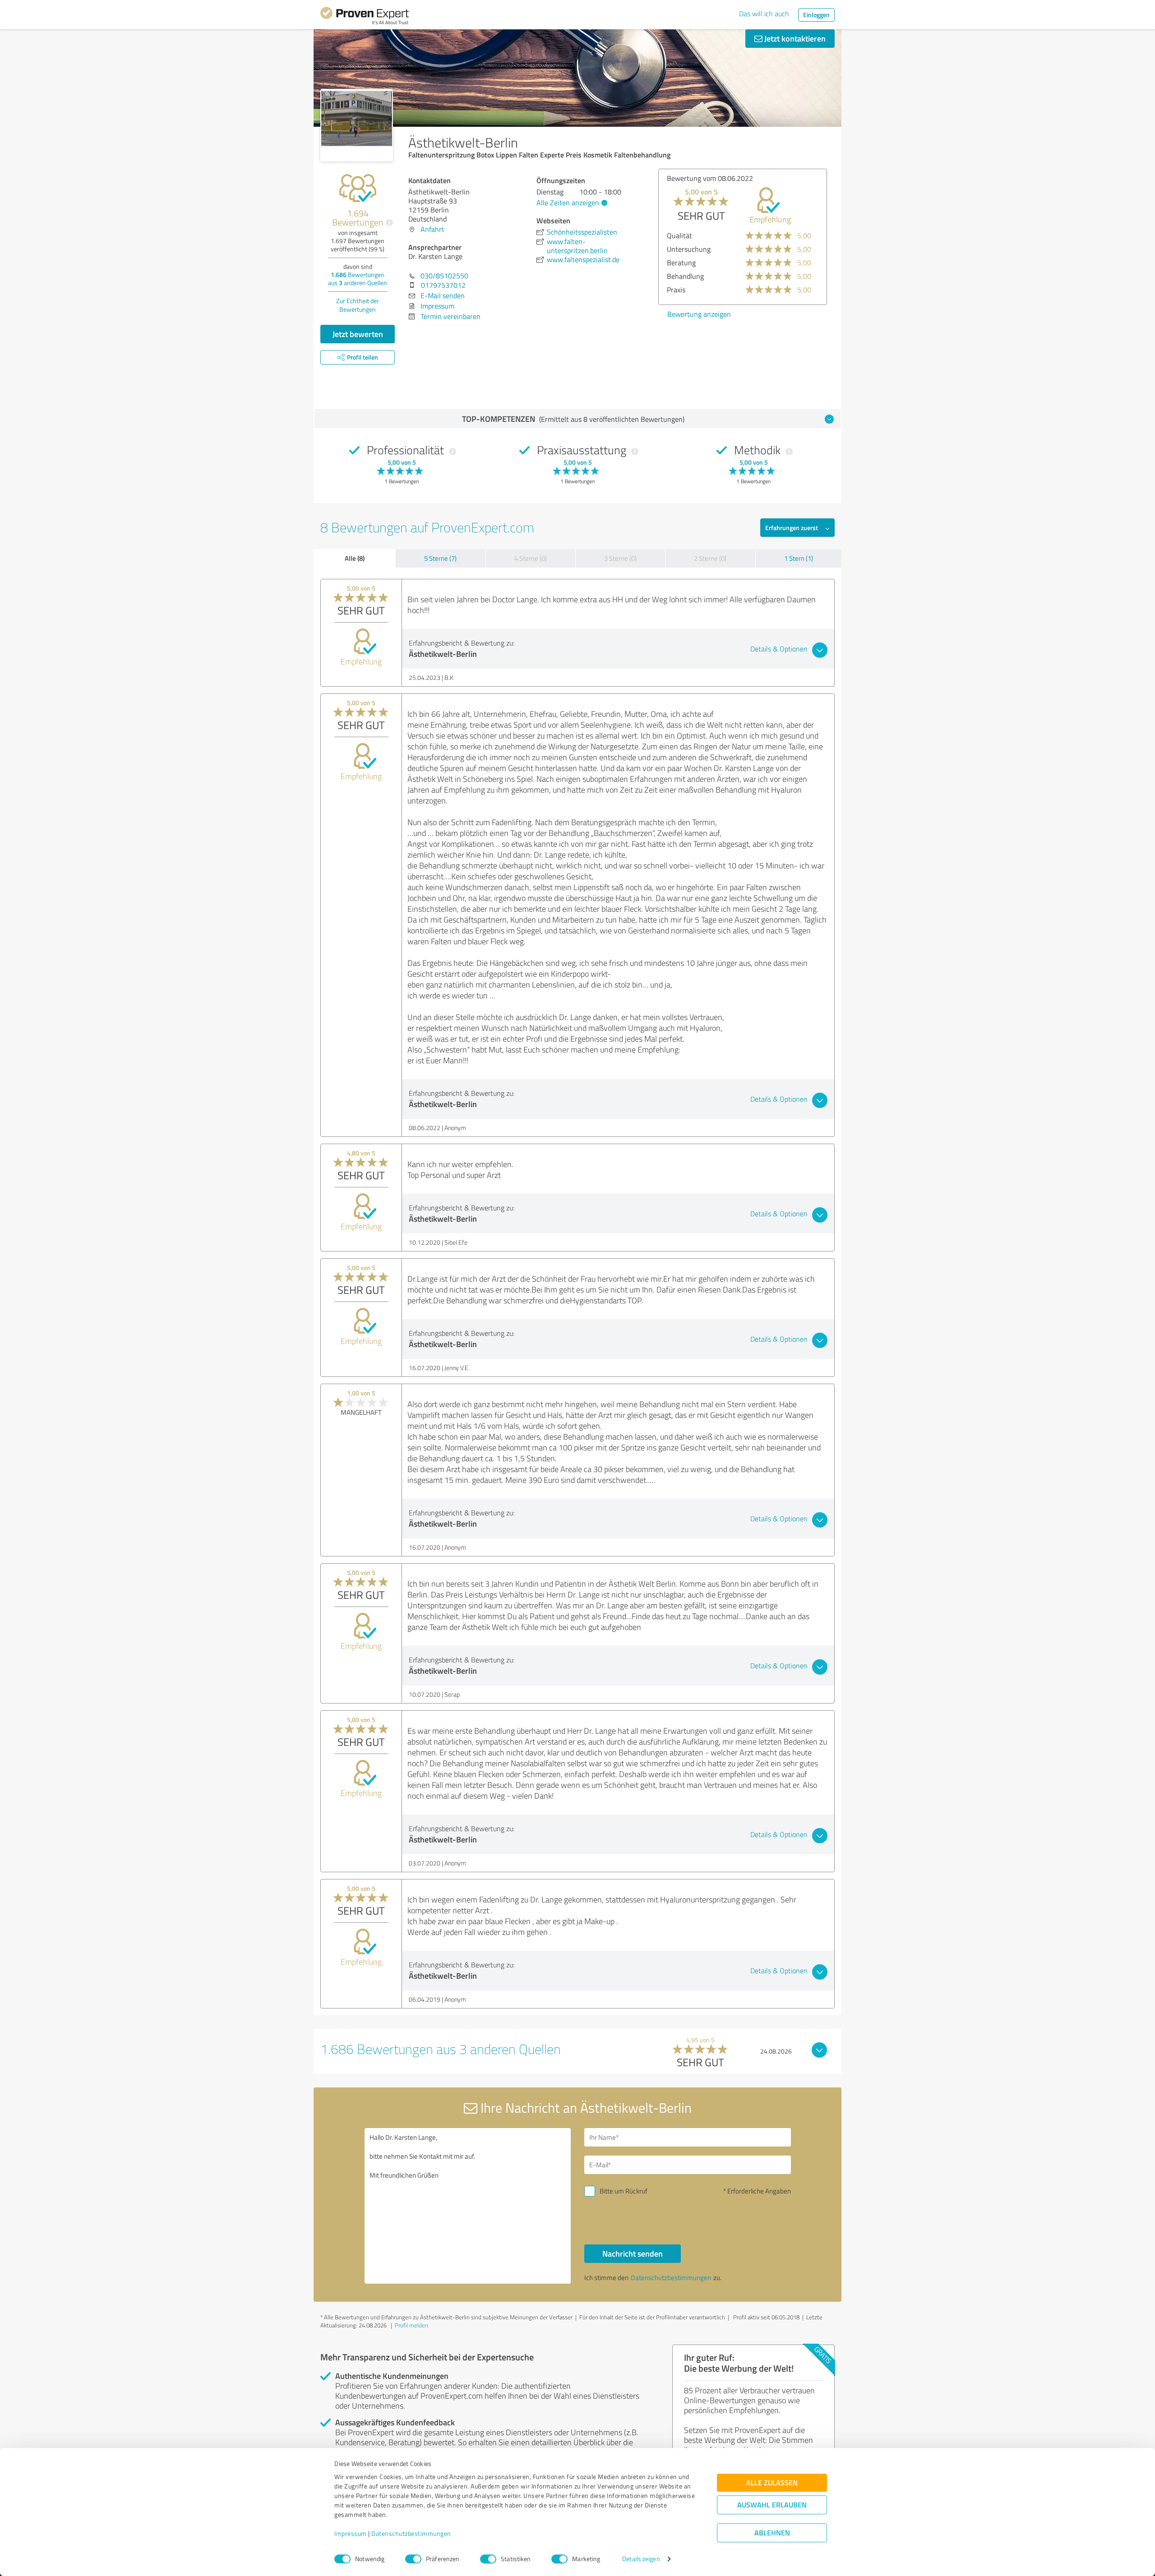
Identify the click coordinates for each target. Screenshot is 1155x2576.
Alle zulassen (772, 2483)
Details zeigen (641, 2559)
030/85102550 (444, 276)
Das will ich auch (764, 14)
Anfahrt (432, 229)
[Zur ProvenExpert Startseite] (365, 17)
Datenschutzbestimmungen (411, 2534)
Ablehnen (772, 2533)
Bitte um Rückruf (624, 2191)
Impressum (351, 2534)
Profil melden (411, 2325)
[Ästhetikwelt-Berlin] (357, 125)
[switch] (413, 2559)
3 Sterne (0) (620, 558)
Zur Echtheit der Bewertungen (358, 305)
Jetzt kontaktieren (794, 38)
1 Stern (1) (799, 558)
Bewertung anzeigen (695, 314)
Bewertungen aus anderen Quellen (358, 279)
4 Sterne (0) (531, 558)
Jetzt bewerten (358, 334)
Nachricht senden (633, 2253)
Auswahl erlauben (772, 2505)
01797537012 (443, 285)
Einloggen (816, 15)
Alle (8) (355, 558)
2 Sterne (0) (710, 558)
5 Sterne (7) (440, 558)
